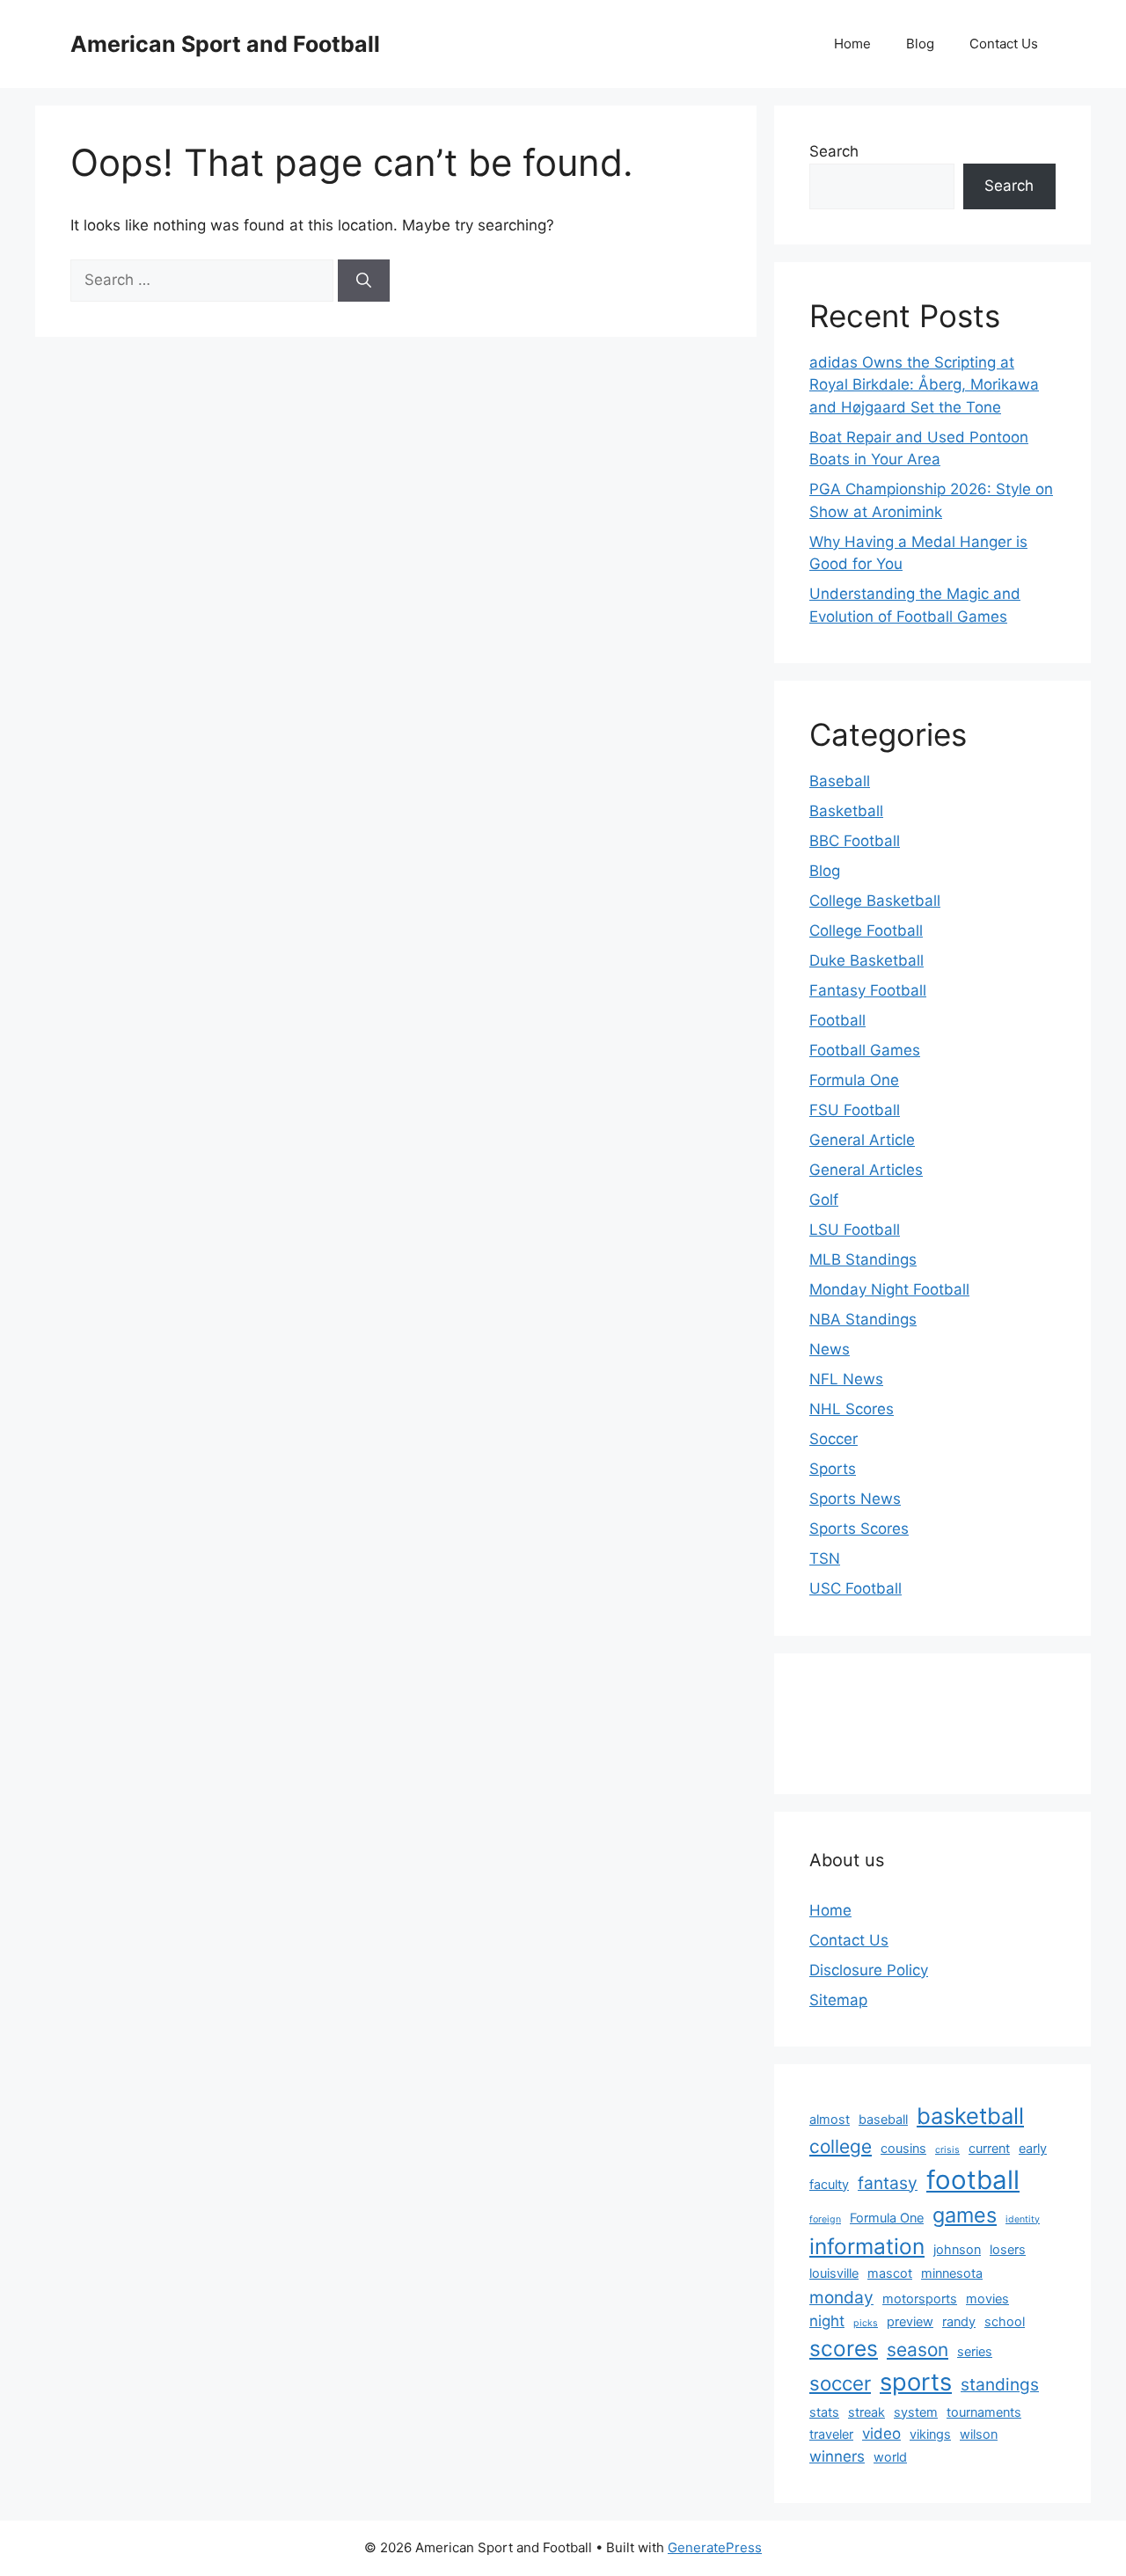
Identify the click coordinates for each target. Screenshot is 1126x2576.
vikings (930, 2434)
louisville (834, 2273)
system (916, 2412)
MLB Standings (863, 1259)
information (867, 2246)
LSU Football (855, 1230)
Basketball (846, 811)
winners (837, 2456)
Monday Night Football (889, 1289)
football (973, 2180)
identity (1023, 2219)
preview (910, 2321)
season (918, 2350)
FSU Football (855, 1110)
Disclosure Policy (869, 1970)
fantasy (888, 2183)
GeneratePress (715, 2547)
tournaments (984, 2412)
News (830, 1349)
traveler (831, 2434)
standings (1000, 2384)
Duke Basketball (866, 960)
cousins (903, 2148)
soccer (840, 2383)
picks (866, 2323)
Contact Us (1004, 44)
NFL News (846, 1379)
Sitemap (838, 2000)
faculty (829, 2184)
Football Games (865, 1050)
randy (959, 2321)
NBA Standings (863, 1319)
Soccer (834, 1439)
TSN (825, 1558)
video (881, 2434)
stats (824, 2412)
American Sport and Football (225, 44)
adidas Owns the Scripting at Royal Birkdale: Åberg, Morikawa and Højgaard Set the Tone (924, 385)
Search (834, 151)
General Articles (866, 1170)
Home (852, 44)
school (1005, 2321)
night (827, 2321)
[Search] (364, 281)
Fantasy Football (868, 990)
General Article (862, 1140)
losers (1008, 2249)
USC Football (855, 1588)
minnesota (952, 2273)
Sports (833, 1469)
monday (841, 2297)
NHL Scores (852, 1409)
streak (866, 2412)
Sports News (855, 1499)
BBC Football (855, 841)
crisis (947, 2150)
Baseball (840, 781)
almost (830, 2119)
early (1033, 2148)
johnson (957, 2249)
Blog (920, 44)
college (841, 2146)
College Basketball (875, 901)
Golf (824, 1200)
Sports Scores (859, 1529)
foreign (825, 2219)
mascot (890, 2273)
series (975, 2351)
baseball (883, 2119)
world (890, 2457)
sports (916, 2382)
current (989, 2148)
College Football (866, 930)
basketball (970, 2116)
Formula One (854, 1080)
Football (837, 1020)
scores (844, 2348)
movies (987, 2299)
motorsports (920, 2299)
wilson (979, 2434)
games (965, 2215)
